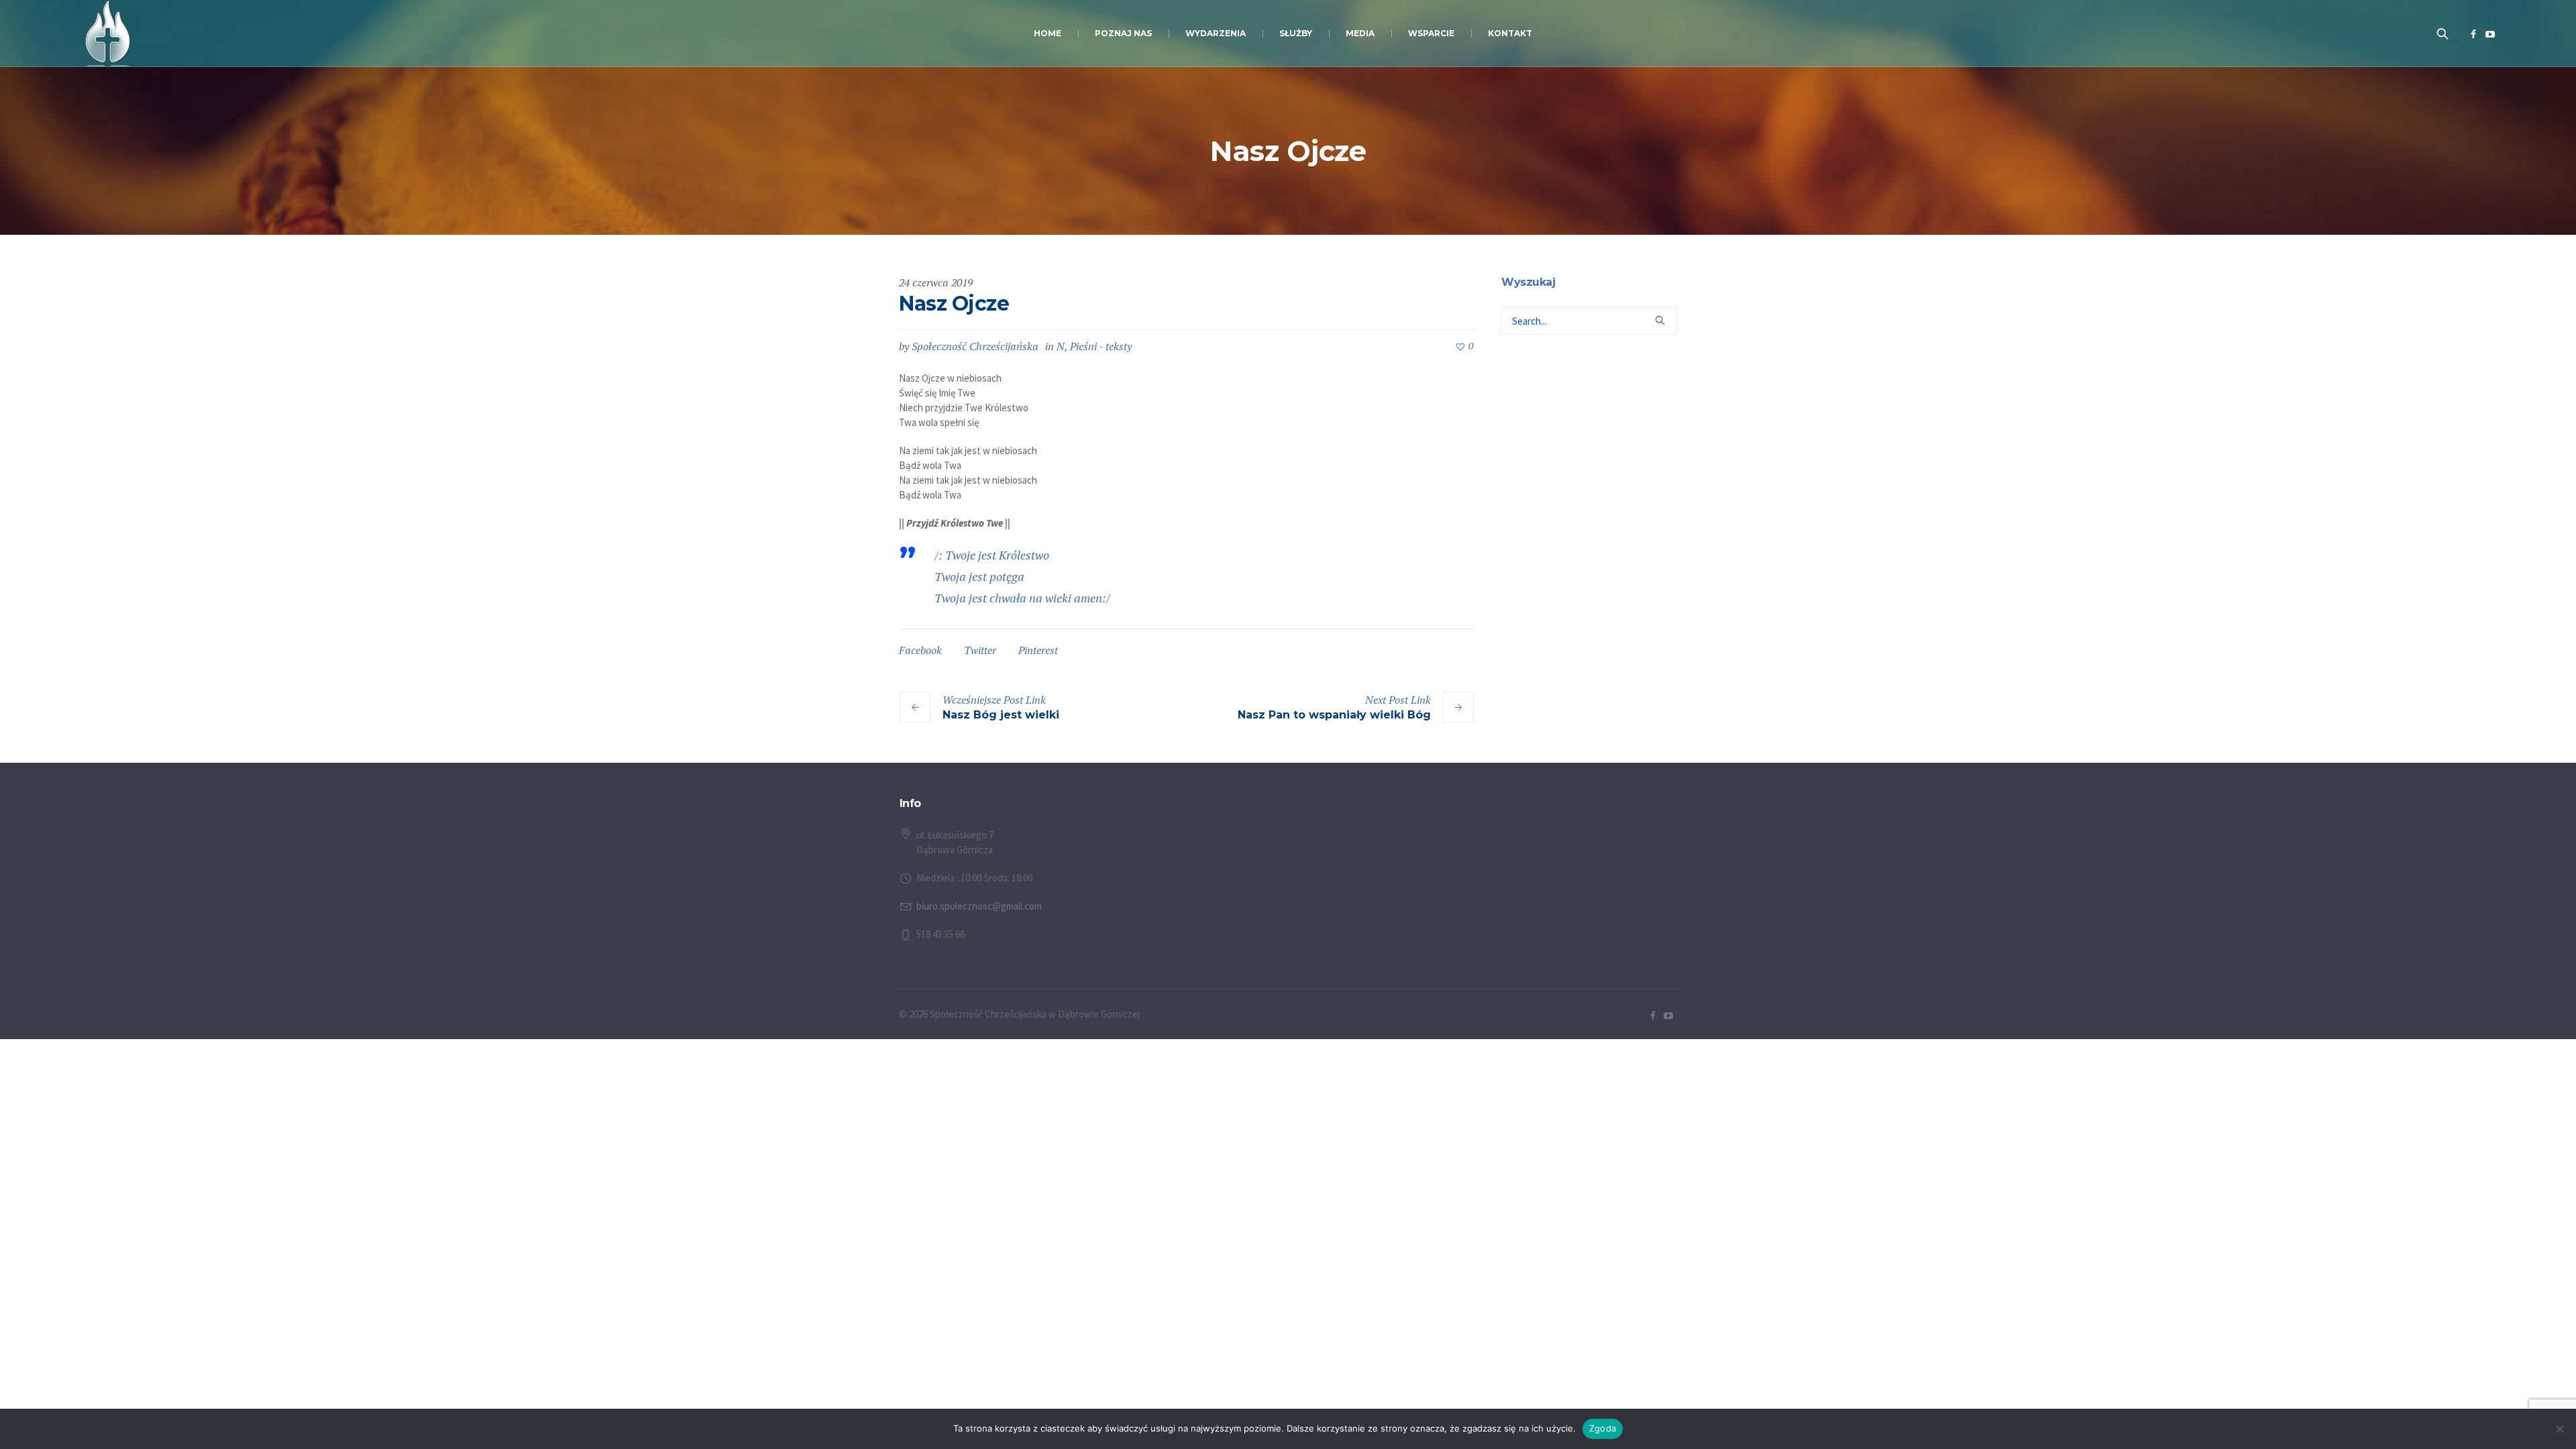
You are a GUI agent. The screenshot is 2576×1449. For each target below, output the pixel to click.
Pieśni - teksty (1101, 346)
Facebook (920, 650)
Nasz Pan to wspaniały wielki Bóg (1334, 715)
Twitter (980, 650)
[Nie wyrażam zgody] (2559, 1429)
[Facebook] (2473, 34)
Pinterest (1038, 650)
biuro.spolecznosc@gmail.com (979, 906)
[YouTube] (2490, 34)
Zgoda (1603, 1428)
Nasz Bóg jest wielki (1001, 715)
